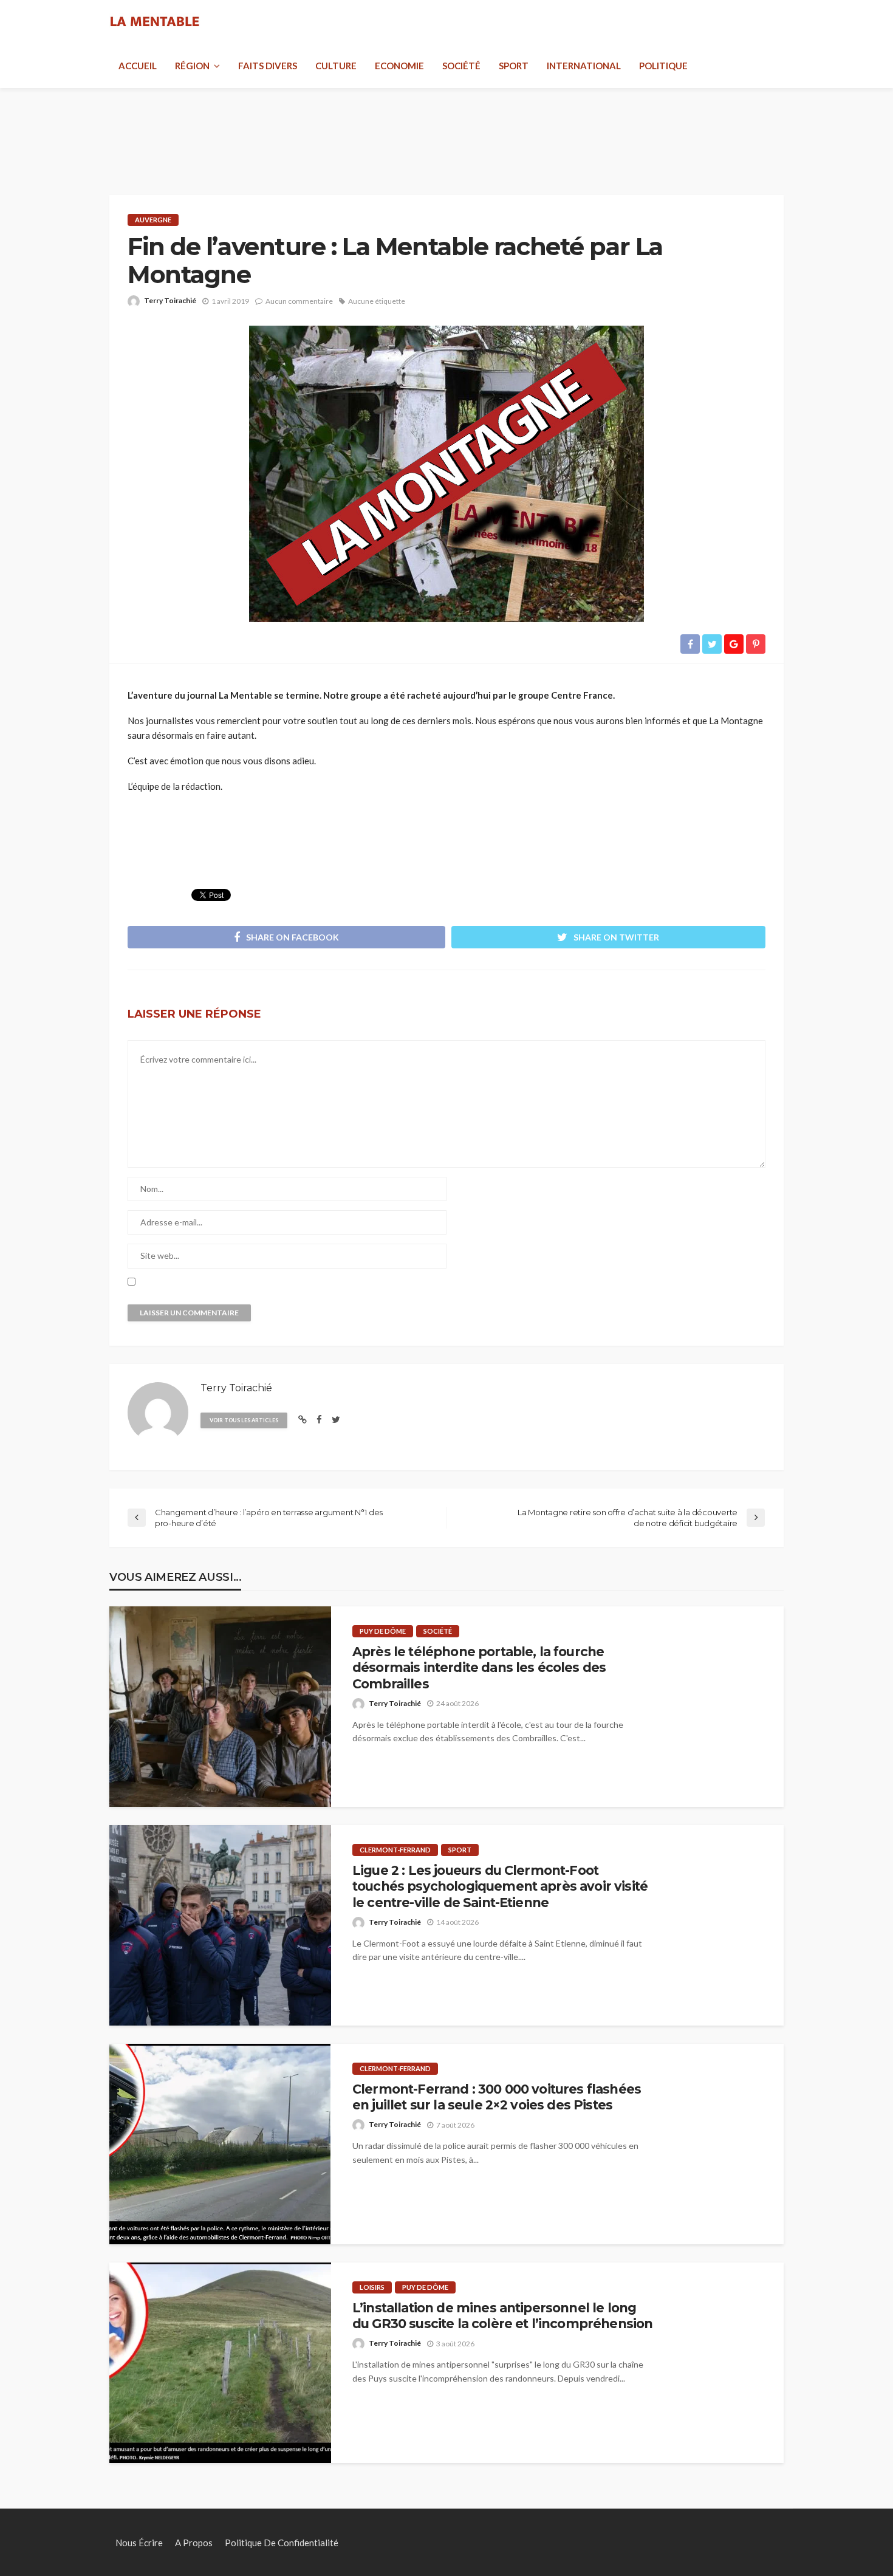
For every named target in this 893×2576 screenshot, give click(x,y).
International (584, 66)
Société (461, 66)
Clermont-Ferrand (395, 1850)
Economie (399, 66)
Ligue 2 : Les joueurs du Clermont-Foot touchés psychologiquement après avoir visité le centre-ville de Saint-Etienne (500, 1886)
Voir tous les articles (244, 1420)
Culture (336, 66)
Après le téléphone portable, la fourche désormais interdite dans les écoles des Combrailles (479, 1668)
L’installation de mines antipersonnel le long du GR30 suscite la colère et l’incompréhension (502, 2316)
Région (192, 66)
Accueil (138, 66)
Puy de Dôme (383, 1631)
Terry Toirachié (170, 300)
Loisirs (372, 2287)
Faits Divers (268, 66)
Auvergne (153, 220)
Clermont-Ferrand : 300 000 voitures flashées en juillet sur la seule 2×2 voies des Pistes (497, 2097)
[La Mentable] (155, 22)
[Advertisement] (446, 128)
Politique (663, 66)
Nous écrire (139, 2543)
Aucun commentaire (299, 301)
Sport (514, 66)
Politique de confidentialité (282, 2543)
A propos (194, 2543)
